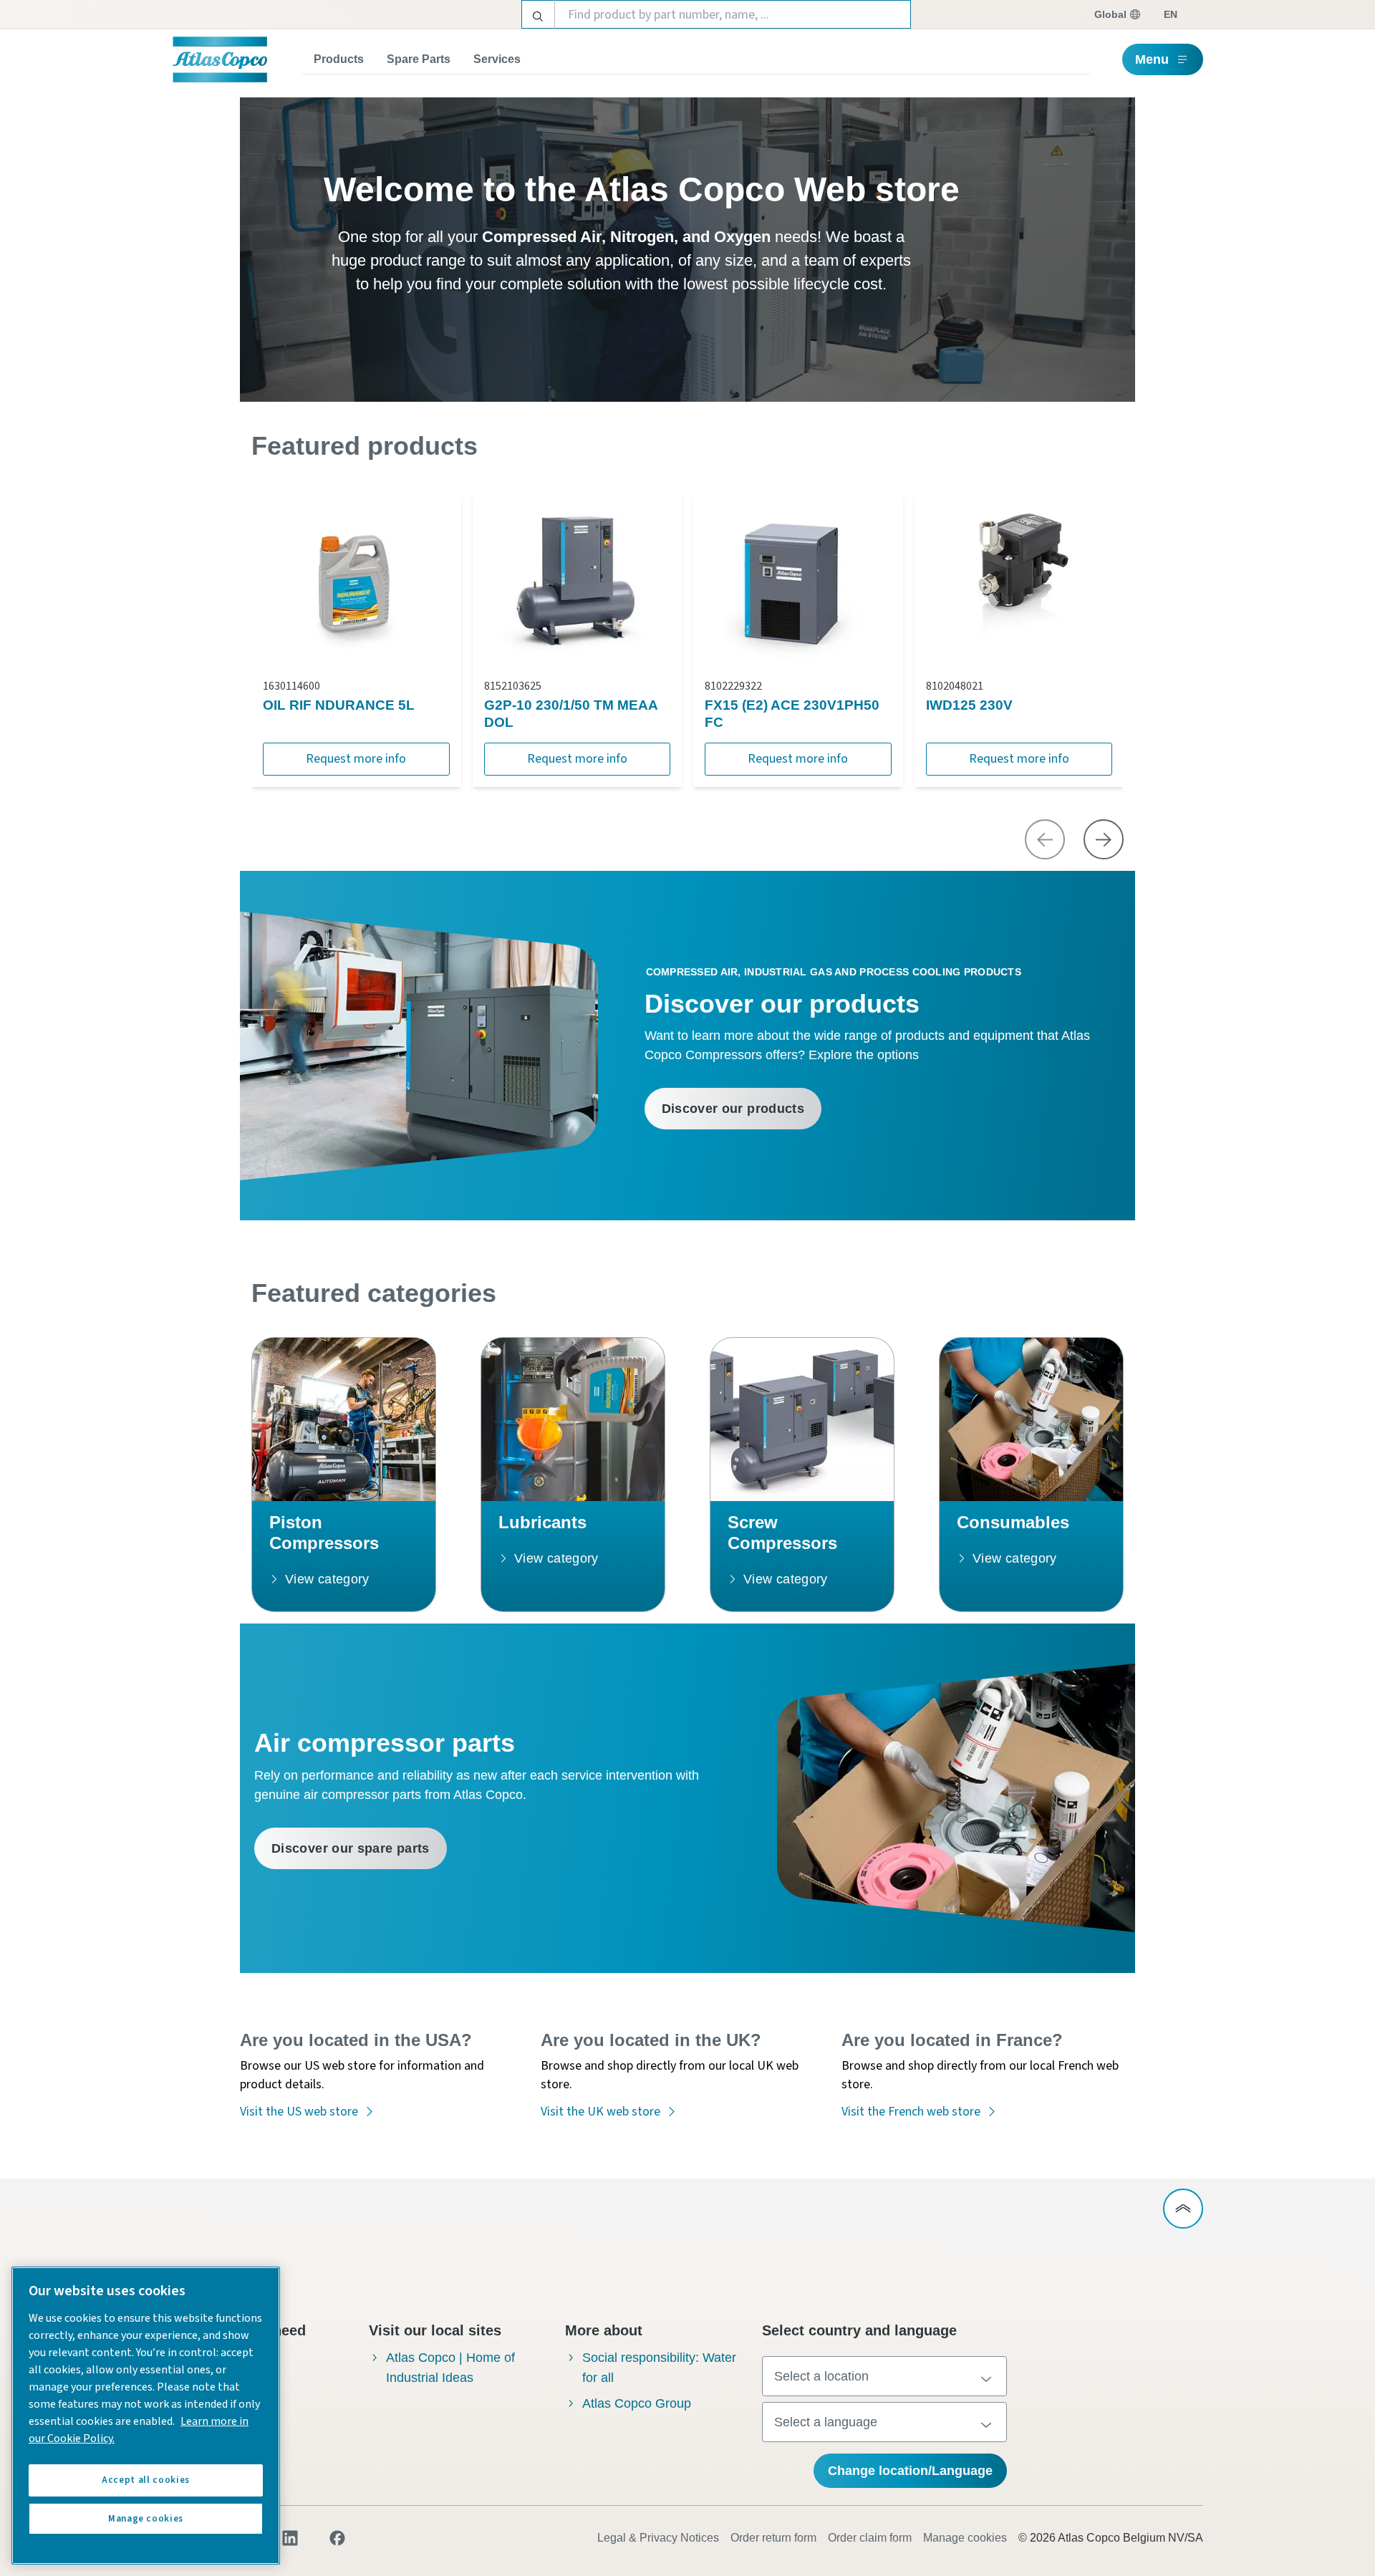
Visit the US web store (299, 2112)
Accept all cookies (146, 2480)
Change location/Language (910, 2471)
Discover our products (733, 1109)
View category (327, 1579)
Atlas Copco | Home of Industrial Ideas (450, 2368)
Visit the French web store (911, 2112)
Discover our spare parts (351, 1848)
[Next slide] (1104, 839)
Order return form (773, 2538)
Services (497, 59)
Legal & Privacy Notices (658, 2538)
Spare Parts (419, 59)
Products (339, 59)
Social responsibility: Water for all (659, 2368)
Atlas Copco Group (637, 2403)
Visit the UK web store (600, 2112)
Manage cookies (965, 2538)
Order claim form (870, 2538)
